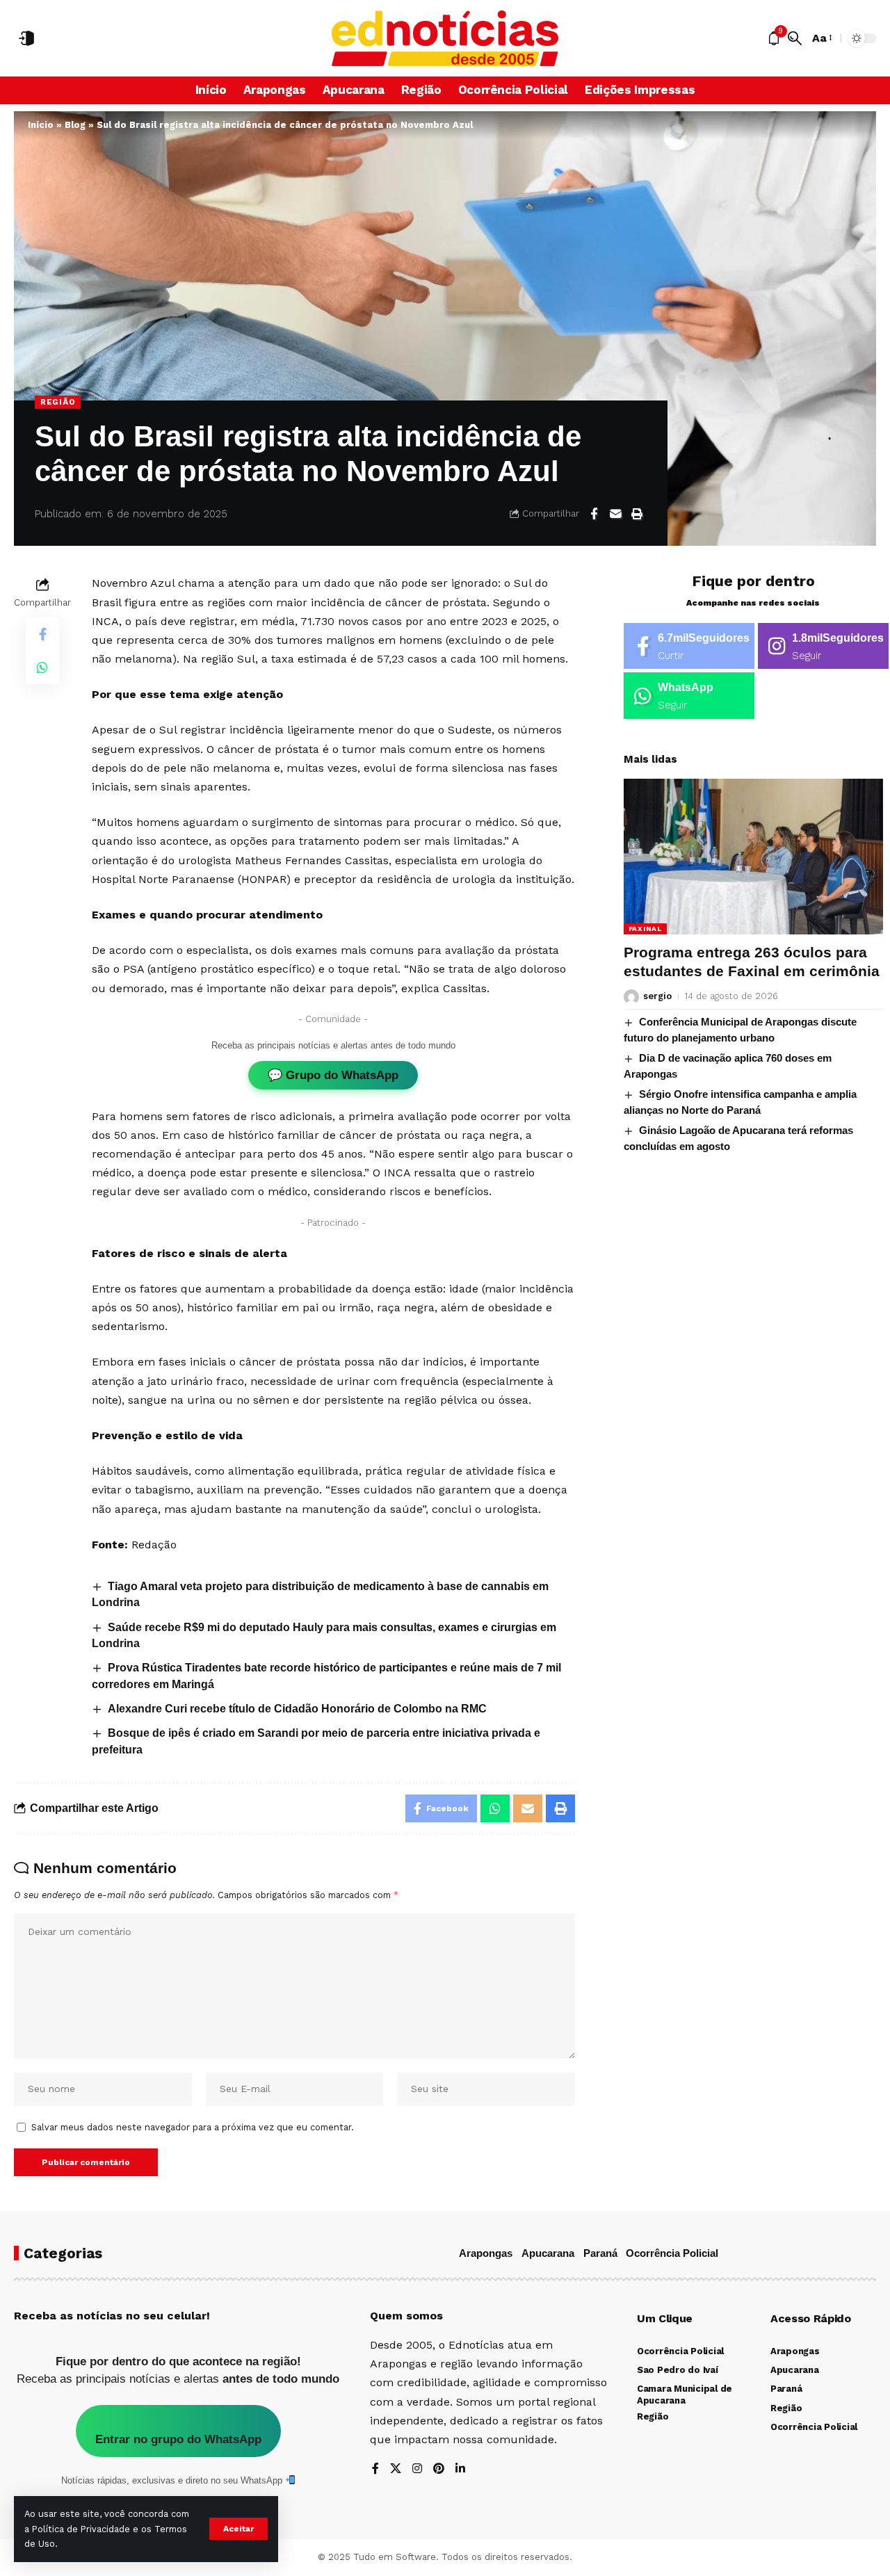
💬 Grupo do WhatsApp (333, 1075)
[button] (238, 2529)
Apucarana (548, 2253)
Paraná (600, 2253)
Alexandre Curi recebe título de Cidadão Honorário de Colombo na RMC (297, 1709)
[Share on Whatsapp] (42, 667)
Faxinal (645, 929)
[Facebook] (689, 646)
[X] (396, 2469)
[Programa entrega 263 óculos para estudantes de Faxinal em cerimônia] (753, 857)
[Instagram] (823, 646)
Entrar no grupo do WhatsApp (178, 2439)
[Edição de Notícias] (445, 38)
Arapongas (486, 2253)
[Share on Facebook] (594, 514)
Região (58, 402)
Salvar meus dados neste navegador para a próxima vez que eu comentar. (193, 2127)
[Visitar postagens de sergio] (631, 997)
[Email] (615, 514)
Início (41, 125)
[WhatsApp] (689, 696)
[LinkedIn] (460, 2469)
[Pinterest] (439, 2469)
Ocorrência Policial (672, 2253)
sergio (657, 997)
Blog (75, 125)
